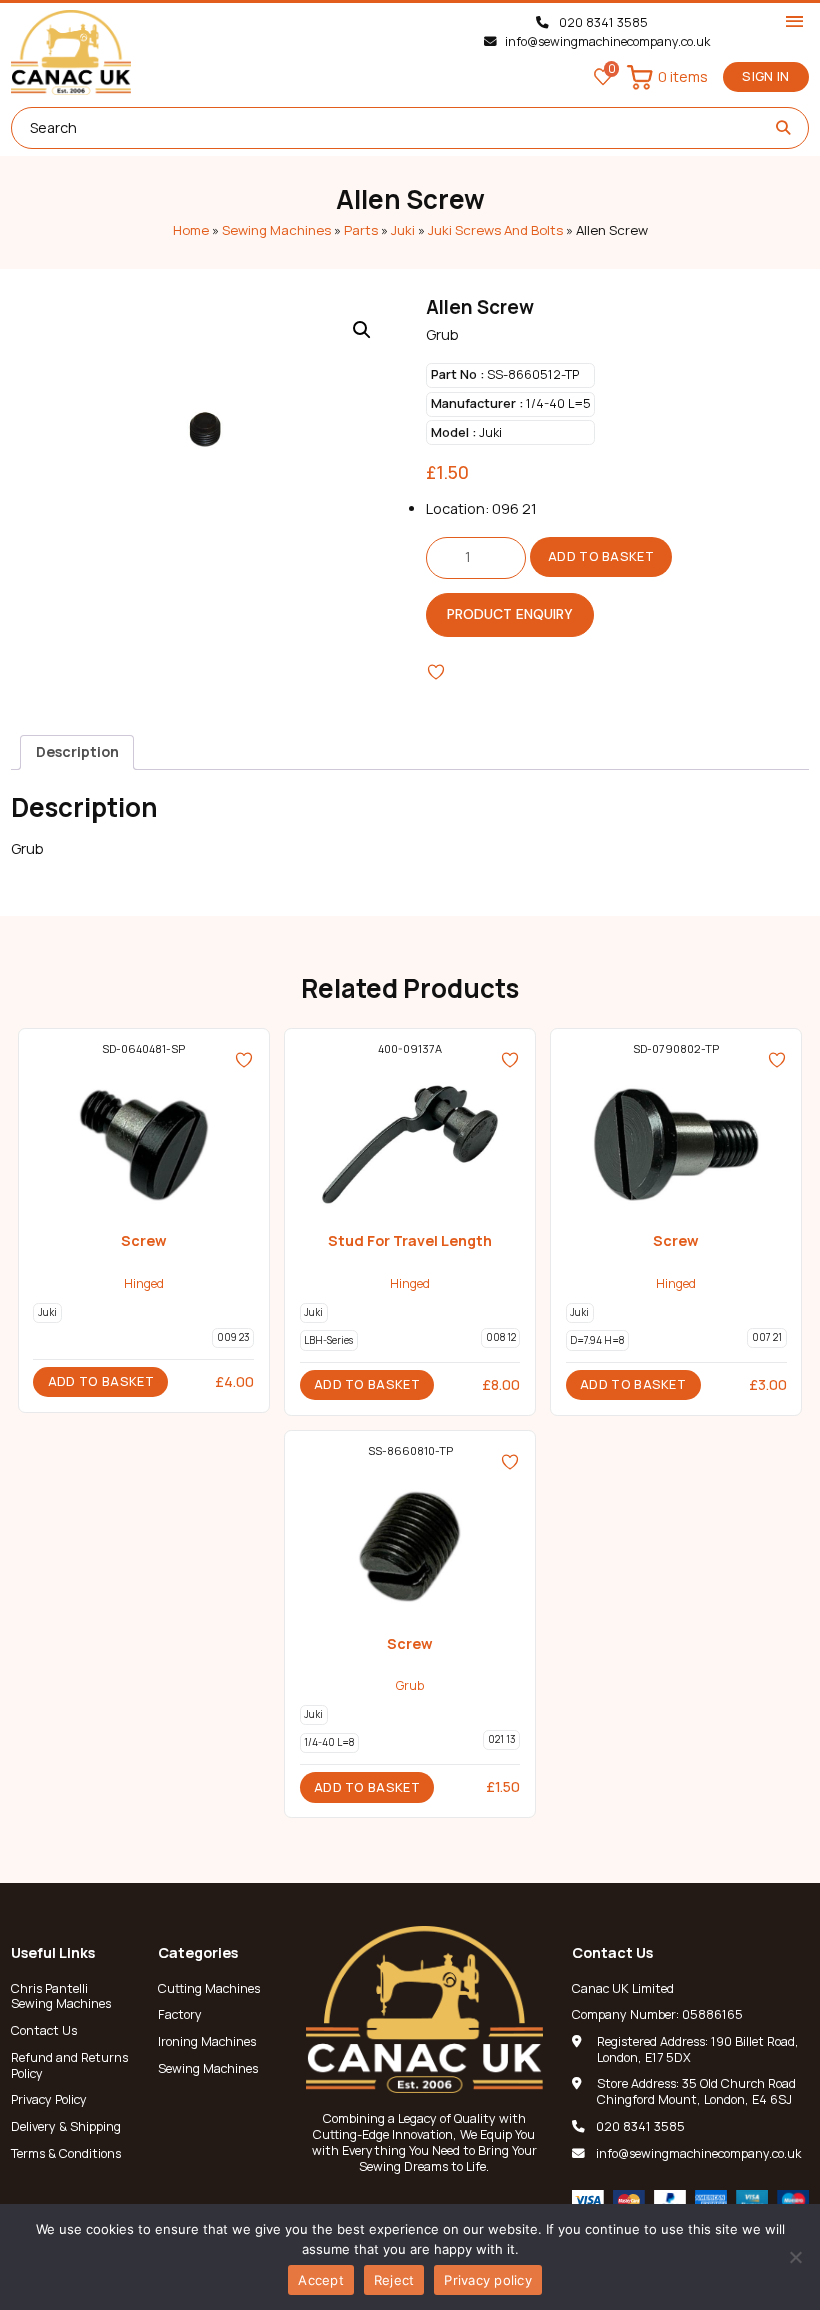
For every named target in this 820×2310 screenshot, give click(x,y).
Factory (180, 2015)
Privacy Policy (49, 2100)
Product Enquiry (510, 614)
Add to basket (601, 556)
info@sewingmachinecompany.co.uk (607, 42)
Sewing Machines (276, 230)
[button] (362, 330)
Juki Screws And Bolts (495, 230)
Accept (321, 2280)
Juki (403, 230)
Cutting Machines (209, 1989)
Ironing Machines (207, 2042)
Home (191, 230)
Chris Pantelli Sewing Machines (61, 1997)
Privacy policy (488, 2280)
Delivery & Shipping (66, 2127)
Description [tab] (77, 751)
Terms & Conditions (66, 2154)
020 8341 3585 (602, 22)
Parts (361, 230)
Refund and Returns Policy (69, 2066)
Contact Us (44, 2031)
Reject (394, 2280)
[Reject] (795, 2257)
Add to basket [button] (101, 1381)
